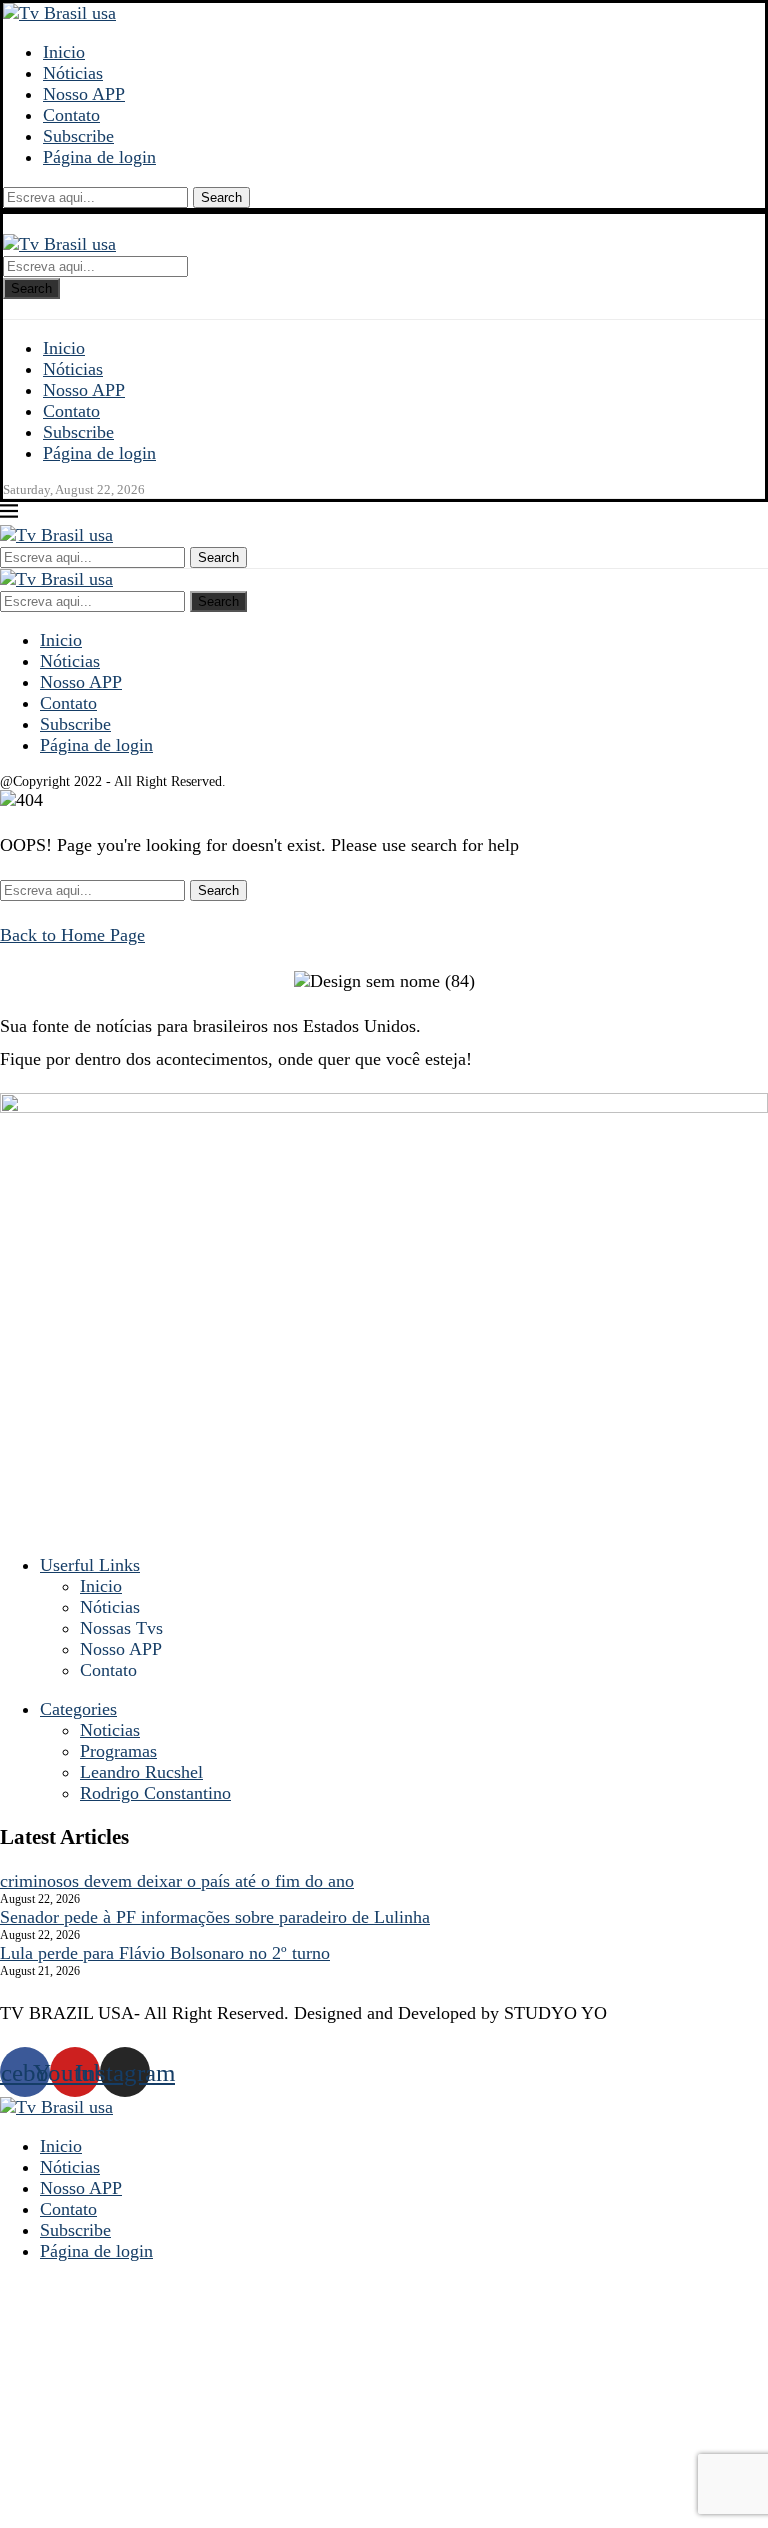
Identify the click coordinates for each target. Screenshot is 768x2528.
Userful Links (90, 1565)
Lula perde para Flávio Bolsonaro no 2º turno (165, 1953)
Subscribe (78, 136)
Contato (71, 115)
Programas (118, 1751)
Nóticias (73, 73)
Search (221, 197)
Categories (78, 1709)
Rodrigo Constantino (155, 1793)
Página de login (99, 157)
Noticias (110, 1730)
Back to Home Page (72, 935)
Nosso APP (84, 94)
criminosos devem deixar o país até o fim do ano (177, 1881)
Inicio (64, 52)
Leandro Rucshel (141, 1772)
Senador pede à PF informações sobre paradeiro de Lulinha (215, 1917)
